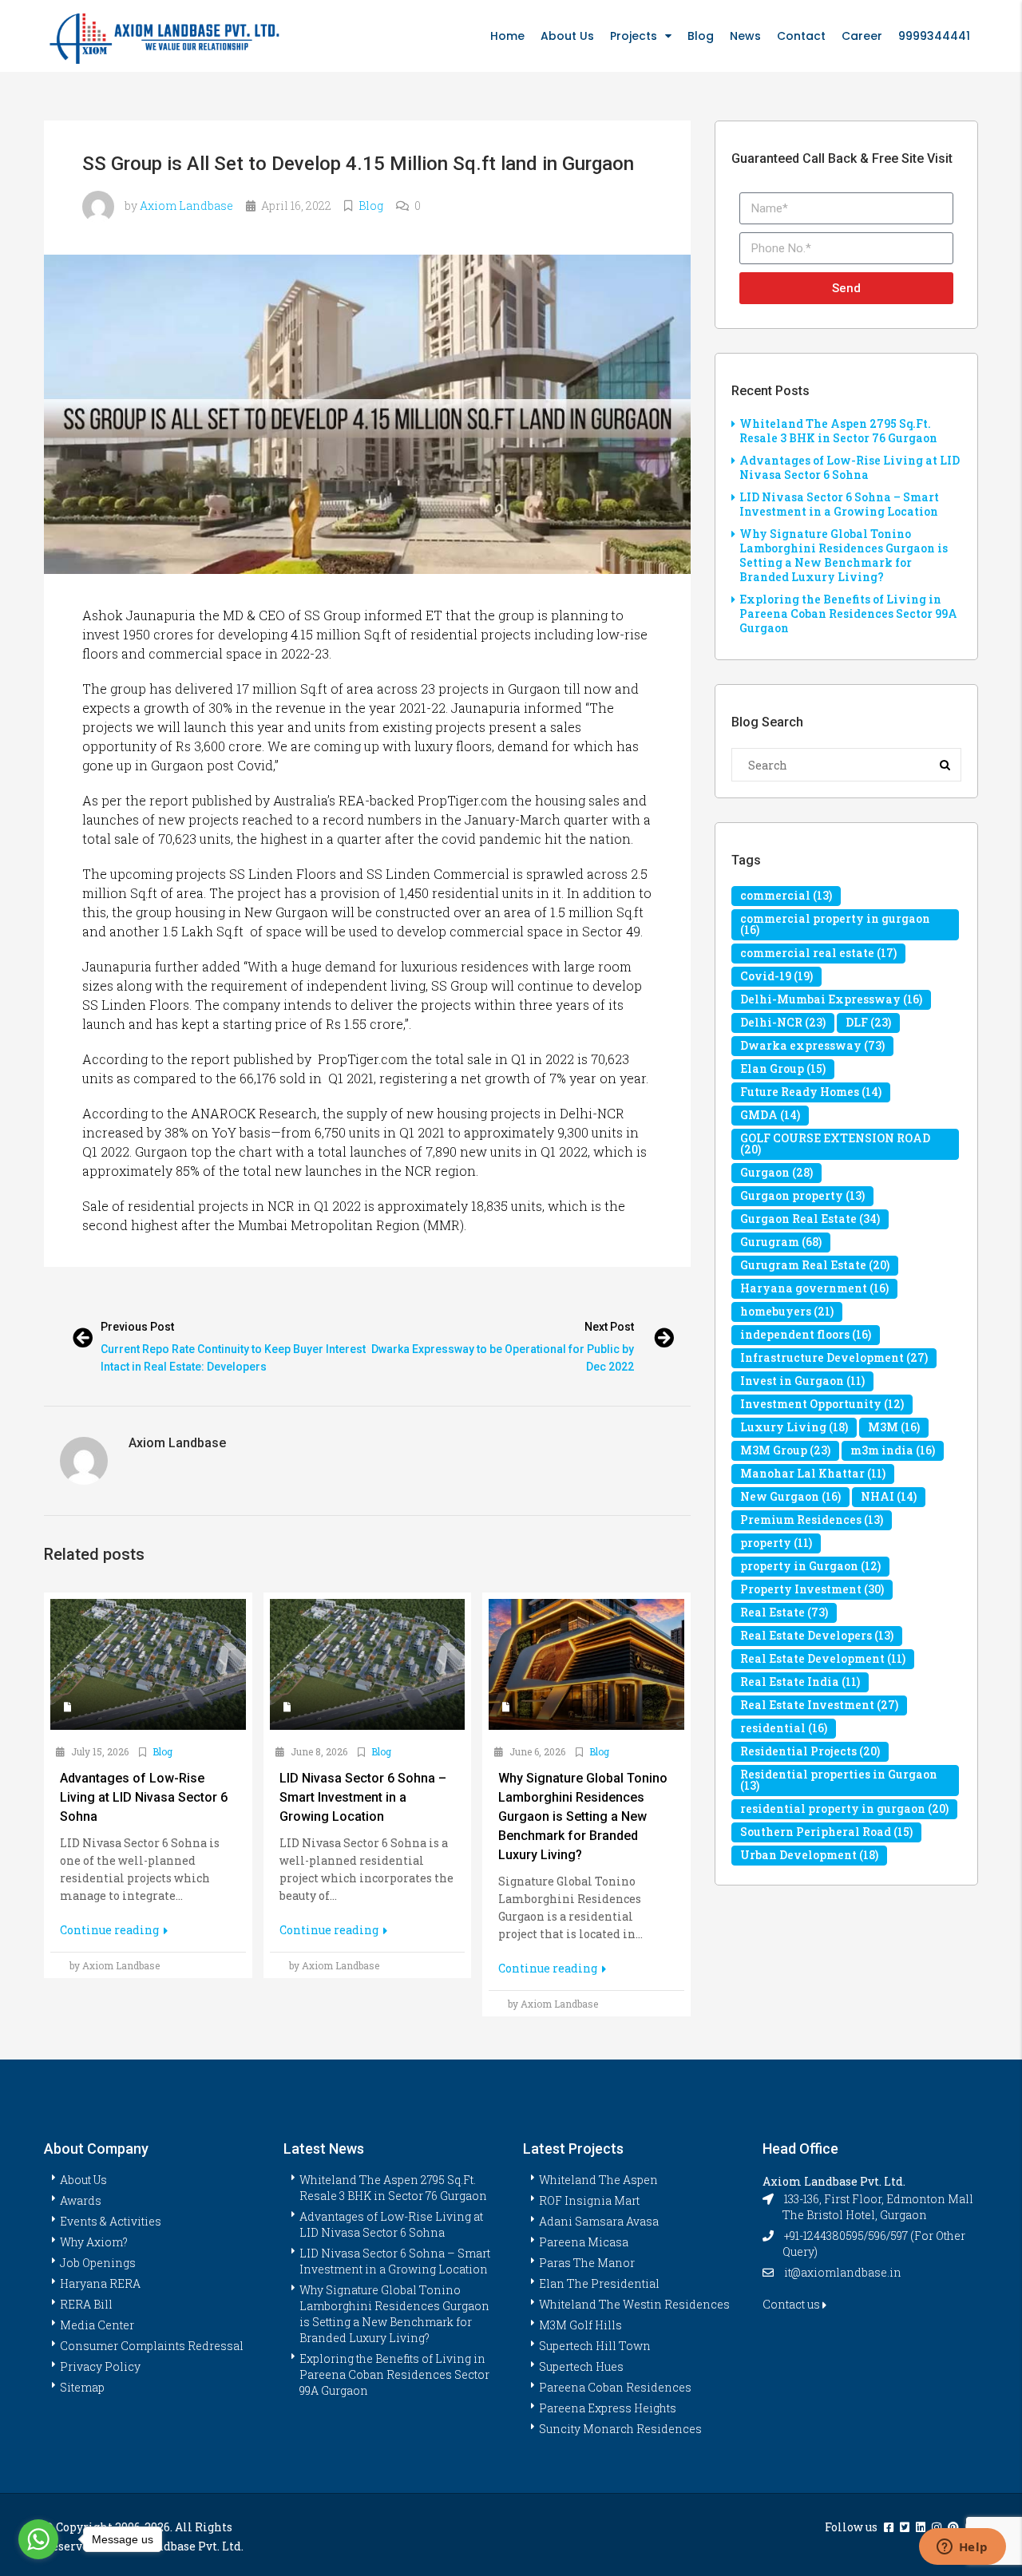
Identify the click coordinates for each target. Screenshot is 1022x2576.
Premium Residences (812, 1519)
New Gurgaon (790, 1496)
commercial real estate (818, 953)
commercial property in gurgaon (835, 924)
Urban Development (809, 1855)
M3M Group (785, 1450)
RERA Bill (86, 2304)
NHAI (889, 1496)
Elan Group (783, 1068)
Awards (81, 2200)
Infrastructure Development (834, 1357)
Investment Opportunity (822, 1404)
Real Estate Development (823, 1658)
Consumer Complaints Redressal (152, 2346)
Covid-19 (776, 976)
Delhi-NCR (783, 1022)
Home (507, 36)
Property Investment (812, 1589)
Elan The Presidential (599, 2283)
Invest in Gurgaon (802, 1381)
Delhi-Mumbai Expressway (831, 999)
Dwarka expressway (812, 1045)
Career (862, 36)
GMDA (770, 1115)
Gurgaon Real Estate (810, 1219)
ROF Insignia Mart (589, 2200)
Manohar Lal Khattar (813, 1473)
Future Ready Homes (811, 1092)
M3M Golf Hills (580, 2325)
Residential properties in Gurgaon (839, 1780)
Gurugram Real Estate (815, 1265)
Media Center (97, 2325)
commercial (786, 895)
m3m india (893, 1450)
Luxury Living (794, 1427)
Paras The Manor (587, 2263)
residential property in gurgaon (844, 1808)
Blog (701, 36)
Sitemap (82, 2387)
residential (784, 1728)
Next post (609, 1327)
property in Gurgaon (810, 1566)
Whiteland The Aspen (598, 2180)
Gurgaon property (802, 1195)
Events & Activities (111, 2221)
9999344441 (934, 36)
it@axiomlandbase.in (843, 2272)
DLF (868, 1022)
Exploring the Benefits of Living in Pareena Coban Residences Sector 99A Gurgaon (848, 613)
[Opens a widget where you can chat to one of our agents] (962, 2548)
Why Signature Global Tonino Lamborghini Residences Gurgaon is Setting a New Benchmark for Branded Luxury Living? (844, 555)
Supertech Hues (581, 2366)
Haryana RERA (100, 2283)
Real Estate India (800, 1682)
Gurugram (781, 1242)
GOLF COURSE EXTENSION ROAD (835, 1144)
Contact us (792, 2304)
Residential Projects (810, 1751)
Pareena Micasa (584, 2242)
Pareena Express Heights (608, 2408)
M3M (894, 1427)
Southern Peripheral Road (826, 1832)
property (776, 1543)
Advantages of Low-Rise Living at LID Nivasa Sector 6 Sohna (850, 467)
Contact (801, 36)
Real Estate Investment (819, 1705)
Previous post (137, 1327)
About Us (567, 36)
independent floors (806, 1334)
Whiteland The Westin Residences (634, 2304)
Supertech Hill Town (595, 2346)
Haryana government (814, 1288)
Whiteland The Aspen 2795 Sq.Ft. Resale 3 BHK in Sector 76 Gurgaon (838, 431)
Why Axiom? (94, 2242)
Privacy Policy (100, 2366)
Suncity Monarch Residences (620, 2429)
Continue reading (111, 1930)
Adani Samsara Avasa (599, 2221)
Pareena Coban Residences (615, 2387)
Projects (634, 36)
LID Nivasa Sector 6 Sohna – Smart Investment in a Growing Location (839, 504)
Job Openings (98, 2263)
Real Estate (784, 1612)
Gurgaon (776, 1172)
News (745, 36)
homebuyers (787, 1311)
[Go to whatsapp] (38, 2539)
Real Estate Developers (817, 1635)
